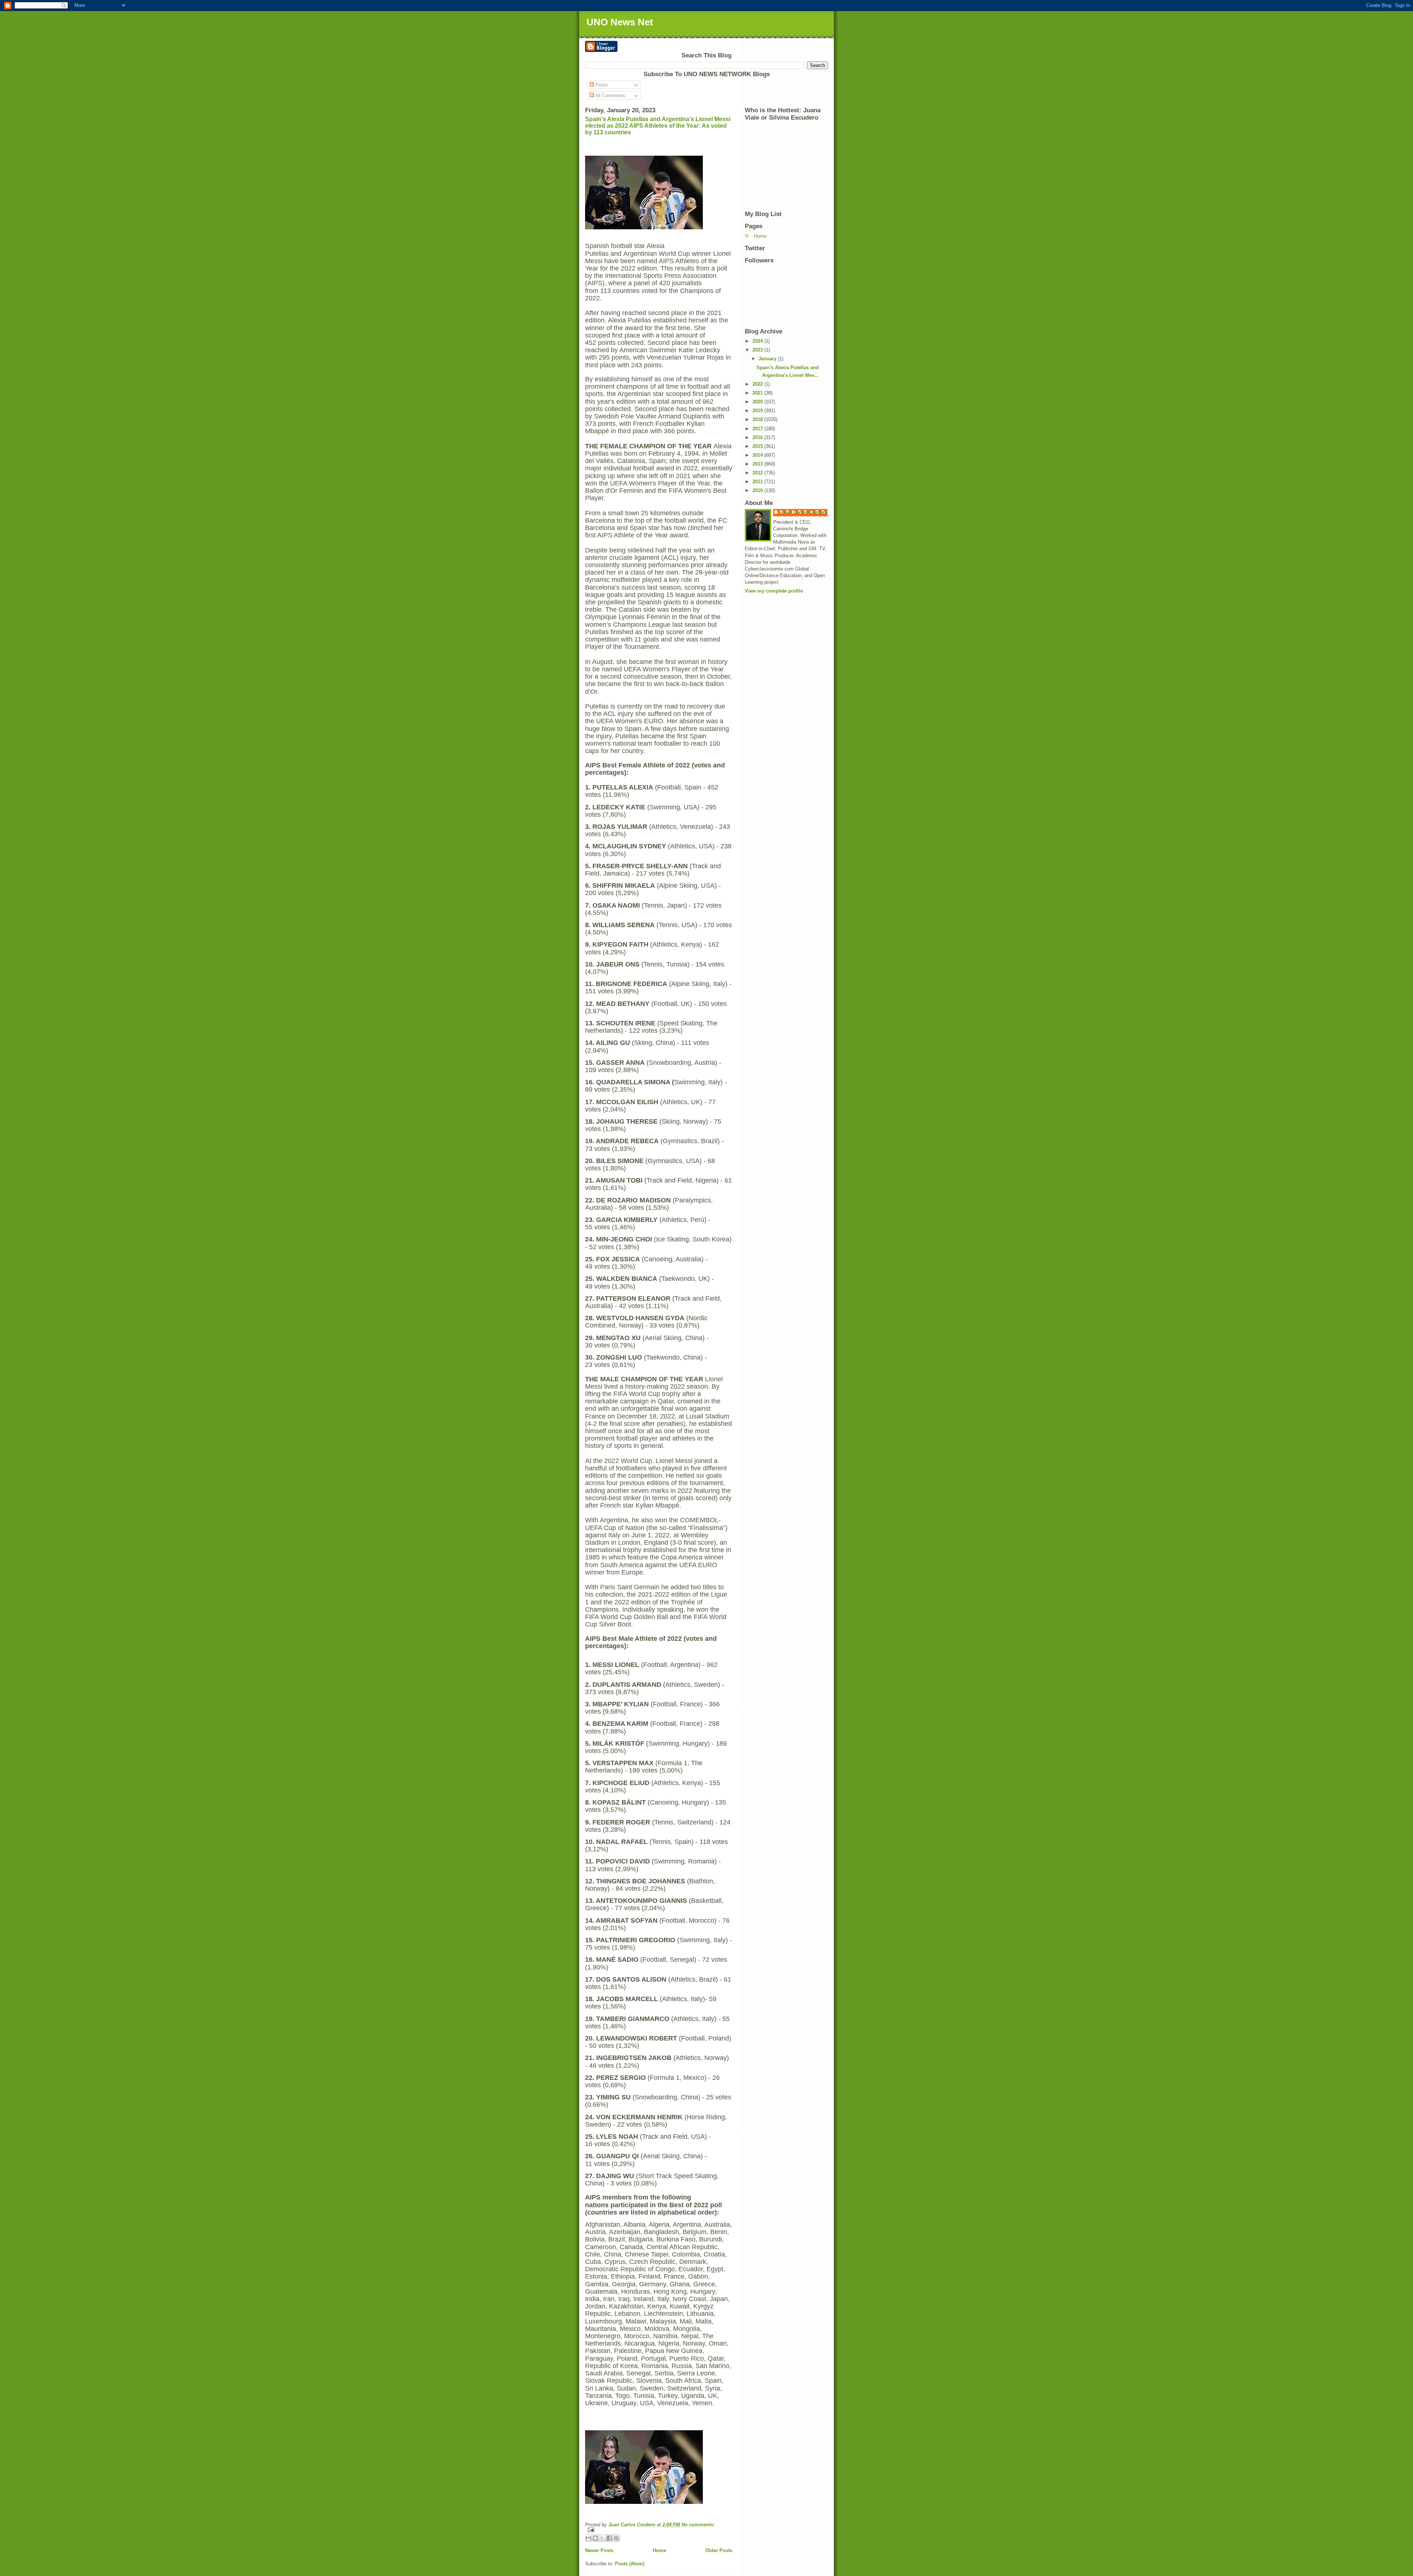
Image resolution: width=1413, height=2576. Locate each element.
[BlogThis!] (595, 2538)
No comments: (698, 2525)
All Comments (610, 96)
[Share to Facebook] (609, 2538)
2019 (758, 411)
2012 (758, 473)
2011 (758, 482)
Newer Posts (599, 2550)
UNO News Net (620, 22)
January (768, 359)
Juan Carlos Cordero (804, 512)
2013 (758, 464)
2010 (758, 490)
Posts (601, 85)
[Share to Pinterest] (616, 2538)
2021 (758, 393)
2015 (758, 446)
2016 (758, 437)
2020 (758, 402)
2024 (758, 341)
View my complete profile (774, 591)
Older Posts (719, 2550)
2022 (758, 384)
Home (659, 2550)
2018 (758, 419)
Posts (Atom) (630, 2564)
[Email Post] (659, 2530)
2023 (758, 350)
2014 (758, 455)
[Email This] (588, 2538)
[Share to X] (602, 2538)
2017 (758, 429)
